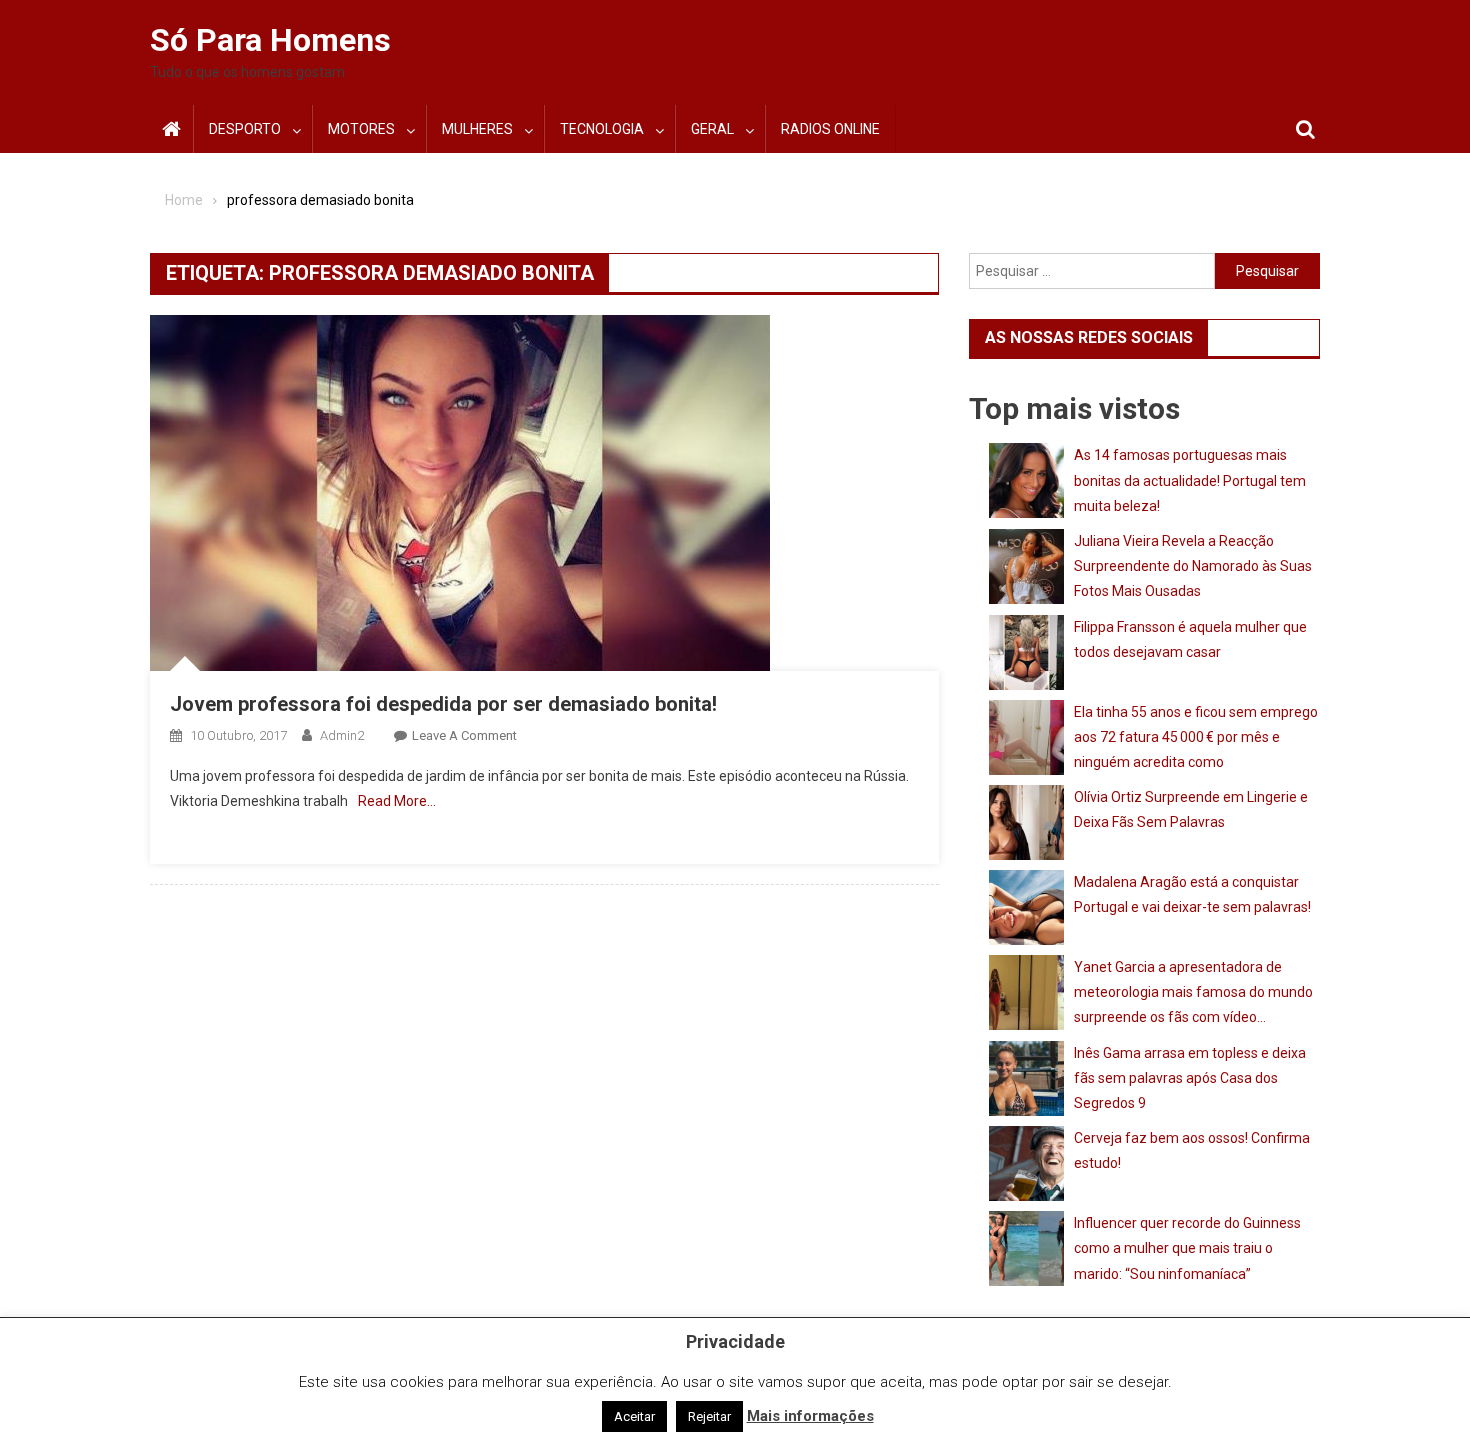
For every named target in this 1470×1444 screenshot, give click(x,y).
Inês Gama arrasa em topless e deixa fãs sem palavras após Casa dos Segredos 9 (1190, 1078)
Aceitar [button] (634, 1416)
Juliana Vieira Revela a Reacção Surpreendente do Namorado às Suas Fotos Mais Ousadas (1193, 566)
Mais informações (810, 1416)
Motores (361, 129)
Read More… (397, 801)
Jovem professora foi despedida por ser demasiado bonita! (443, 704)
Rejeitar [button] (709, 1416)
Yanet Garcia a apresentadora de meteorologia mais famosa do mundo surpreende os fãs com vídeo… (1193, 992)
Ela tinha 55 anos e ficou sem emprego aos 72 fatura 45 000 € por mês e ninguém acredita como (1196, 737)
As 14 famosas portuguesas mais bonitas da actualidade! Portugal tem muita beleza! (1190, 480)
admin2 (342, 735)
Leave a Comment (464, 735)
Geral (712, 129)
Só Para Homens (270, 40)
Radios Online (830, 129)
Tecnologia (602, 129)
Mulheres (477, 129)
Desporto (245, 129)
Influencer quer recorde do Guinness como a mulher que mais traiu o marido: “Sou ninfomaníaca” (1187, 1248)
